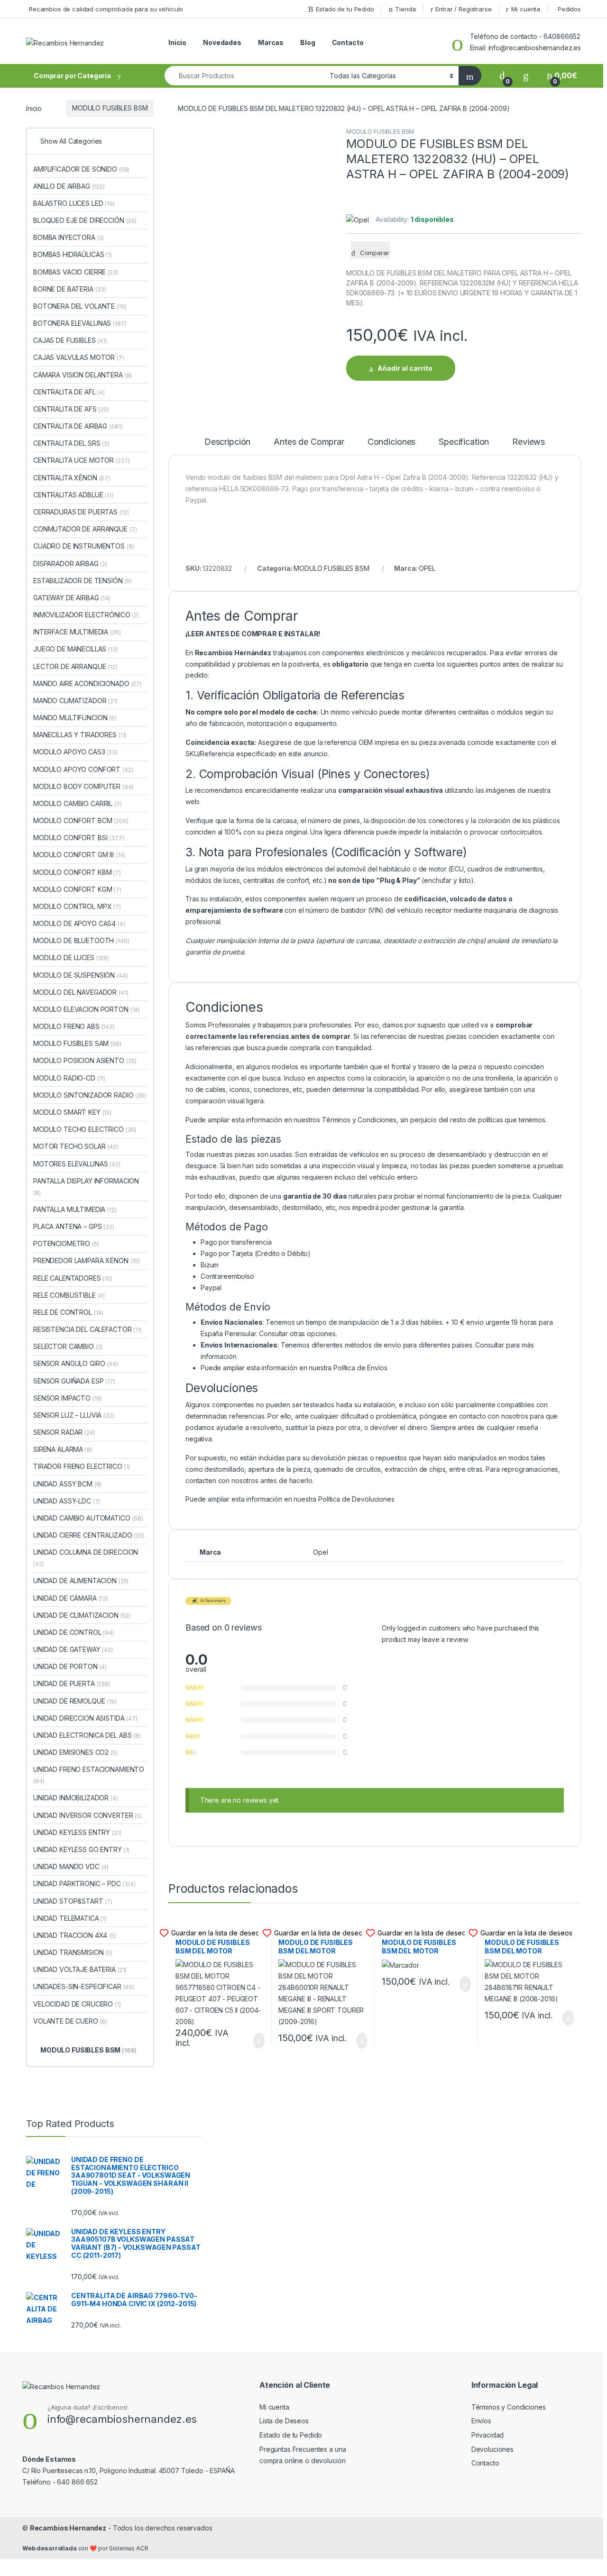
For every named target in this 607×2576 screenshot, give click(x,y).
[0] (502, 76)
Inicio (177, 42)
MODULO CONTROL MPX (77, 906)
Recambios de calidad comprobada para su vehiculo (106, 9)
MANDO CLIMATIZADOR (75, 701)
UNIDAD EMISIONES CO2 (75, 1752)
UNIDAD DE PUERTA (72, 1683)
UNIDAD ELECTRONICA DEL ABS (87, 1735)
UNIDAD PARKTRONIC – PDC (84, 1884)
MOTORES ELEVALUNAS (77, 1164)
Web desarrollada (50, 2548)
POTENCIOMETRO (66, 1243)
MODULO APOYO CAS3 (75, 752)
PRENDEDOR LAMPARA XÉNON (87, 1260)
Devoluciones (492, 2449)
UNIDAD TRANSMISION (73, 1952)
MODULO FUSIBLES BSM (110, 108)
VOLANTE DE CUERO (70, 2021)
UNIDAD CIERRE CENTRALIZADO (89, 1535)
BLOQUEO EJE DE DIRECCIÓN (85, 220)
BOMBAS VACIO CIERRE (76, 272)
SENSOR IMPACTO (68, 1398)
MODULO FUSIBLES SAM (77, 1043)
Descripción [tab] (227, 442)
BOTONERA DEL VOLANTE (80, 306)
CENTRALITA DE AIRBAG (78, 426)
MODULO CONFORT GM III (79, 855)
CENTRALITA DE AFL (69, 392)
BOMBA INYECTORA (69, 237)
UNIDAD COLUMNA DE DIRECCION (86, 1558)
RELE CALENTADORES (73, 1278)
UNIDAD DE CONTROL (74, 1632)
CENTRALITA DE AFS (71, 409)
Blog (308, 42)
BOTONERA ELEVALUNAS (80, 323)
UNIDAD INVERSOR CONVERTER (87, 1815)
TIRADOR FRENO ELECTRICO (82, 1466)
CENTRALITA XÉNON (72, 478)
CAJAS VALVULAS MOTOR (79, 357)
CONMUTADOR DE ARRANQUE (85, 529)
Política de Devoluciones (356, 1499)
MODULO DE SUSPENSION (81, 975)
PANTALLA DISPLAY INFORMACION (86, 1187)
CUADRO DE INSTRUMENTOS (83, 546)
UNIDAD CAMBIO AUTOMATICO (88, 1518)
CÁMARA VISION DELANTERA (83, 375)
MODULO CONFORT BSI (79, 838)
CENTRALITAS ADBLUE (73, 495)
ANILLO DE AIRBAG (69, 186)
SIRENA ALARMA (63, 1449)
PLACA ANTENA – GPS (74, 1226)
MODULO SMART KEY (72, 1112)
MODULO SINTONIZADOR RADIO (90, 1095)
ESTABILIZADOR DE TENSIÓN (83, 581)
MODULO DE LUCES (71, 958)
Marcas (271, 42)
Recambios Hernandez (68, 2528)
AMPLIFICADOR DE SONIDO (81, 169)
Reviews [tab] (529, 442)
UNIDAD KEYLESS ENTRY (77, 1832)
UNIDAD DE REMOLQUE (75, 1701)
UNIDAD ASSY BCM (67, 1484)
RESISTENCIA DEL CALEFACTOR (87, 1329)
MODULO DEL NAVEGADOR (81, 992)
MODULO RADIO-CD (69, 1078)
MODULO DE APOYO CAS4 (79, 923)
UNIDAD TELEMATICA (70, 1918)
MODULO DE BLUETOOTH (81, 940)
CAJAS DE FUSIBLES (70, 340)
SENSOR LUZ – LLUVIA (74, 1415)
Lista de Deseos (284, 2421)
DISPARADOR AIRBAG (70, 564)
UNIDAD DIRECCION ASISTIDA (85, 1718)
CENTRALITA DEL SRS (71, 443)
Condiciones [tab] (391, 442)
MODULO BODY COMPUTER (83, 786)
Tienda (405, 9)
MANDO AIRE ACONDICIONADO (87, 683)
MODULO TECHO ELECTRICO (85, 1129)
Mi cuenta (526, 9)
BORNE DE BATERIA (70, 289)
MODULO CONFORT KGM (77, 889)
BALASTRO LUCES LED (74, 203)
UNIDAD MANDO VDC (71, 1866)
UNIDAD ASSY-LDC (67, 1501)
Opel (320, 1552)
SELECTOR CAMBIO (68, 1346)
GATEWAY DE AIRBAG (72, 598)
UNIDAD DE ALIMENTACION (81, 1581)
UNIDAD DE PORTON (70, 1666)
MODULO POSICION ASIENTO (85, 1060)
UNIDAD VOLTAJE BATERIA (80, 1969)
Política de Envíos (360, 1368)
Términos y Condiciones (359, 1120)
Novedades (222, 42)
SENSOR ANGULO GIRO (76, 1363)
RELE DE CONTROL (68, 1312)
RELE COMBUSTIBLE (69, 1295)
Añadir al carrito (405, 368)
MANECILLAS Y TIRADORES (80, 735)
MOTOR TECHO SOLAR (76, 1146)
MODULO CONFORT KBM (77, 872)
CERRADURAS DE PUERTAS (81, 512)
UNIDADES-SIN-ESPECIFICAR (84, 1986)
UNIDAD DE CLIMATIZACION (82, 1615)
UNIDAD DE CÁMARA (71, 1598)
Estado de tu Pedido (345, 9)
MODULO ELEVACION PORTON (87, 1009)
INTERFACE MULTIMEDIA (77, 632)
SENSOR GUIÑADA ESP (74, 1381)
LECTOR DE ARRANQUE (75, 666)
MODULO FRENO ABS (74, 1026)
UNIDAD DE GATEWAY (73, 1649)
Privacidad (488, 2435)
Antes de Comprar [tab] (309, 442)
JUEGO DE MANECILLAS (76, 649)
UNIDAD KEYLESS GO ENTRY (81, 1849)
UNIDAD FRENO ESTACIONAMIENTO (89, 1775)
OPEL (427, 568)
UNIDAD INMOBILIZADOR (76, 1798)
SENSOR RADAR (64, 1432)
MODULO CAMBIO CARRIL (78, 803)
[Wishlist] (526, 76)
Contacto (348, 42)
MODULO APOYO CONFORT (83, 769)
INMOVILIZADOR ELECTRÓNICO (86, 615)
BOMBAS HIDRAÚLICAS (73, 254)
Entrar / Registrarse (463, 9)
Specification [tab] (464, 442)
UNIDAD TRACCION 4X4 (75, 1935)
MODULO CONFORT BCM (81, 820)
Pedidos (569, 9)
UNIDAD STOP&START (73, 1901)
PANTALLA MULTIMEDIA (75, 1209)
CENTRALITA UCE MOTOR (81, 460)
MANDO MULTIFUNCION (75, 718)
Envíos (481, 2421)
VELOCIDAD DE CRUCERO (77, 2004)
